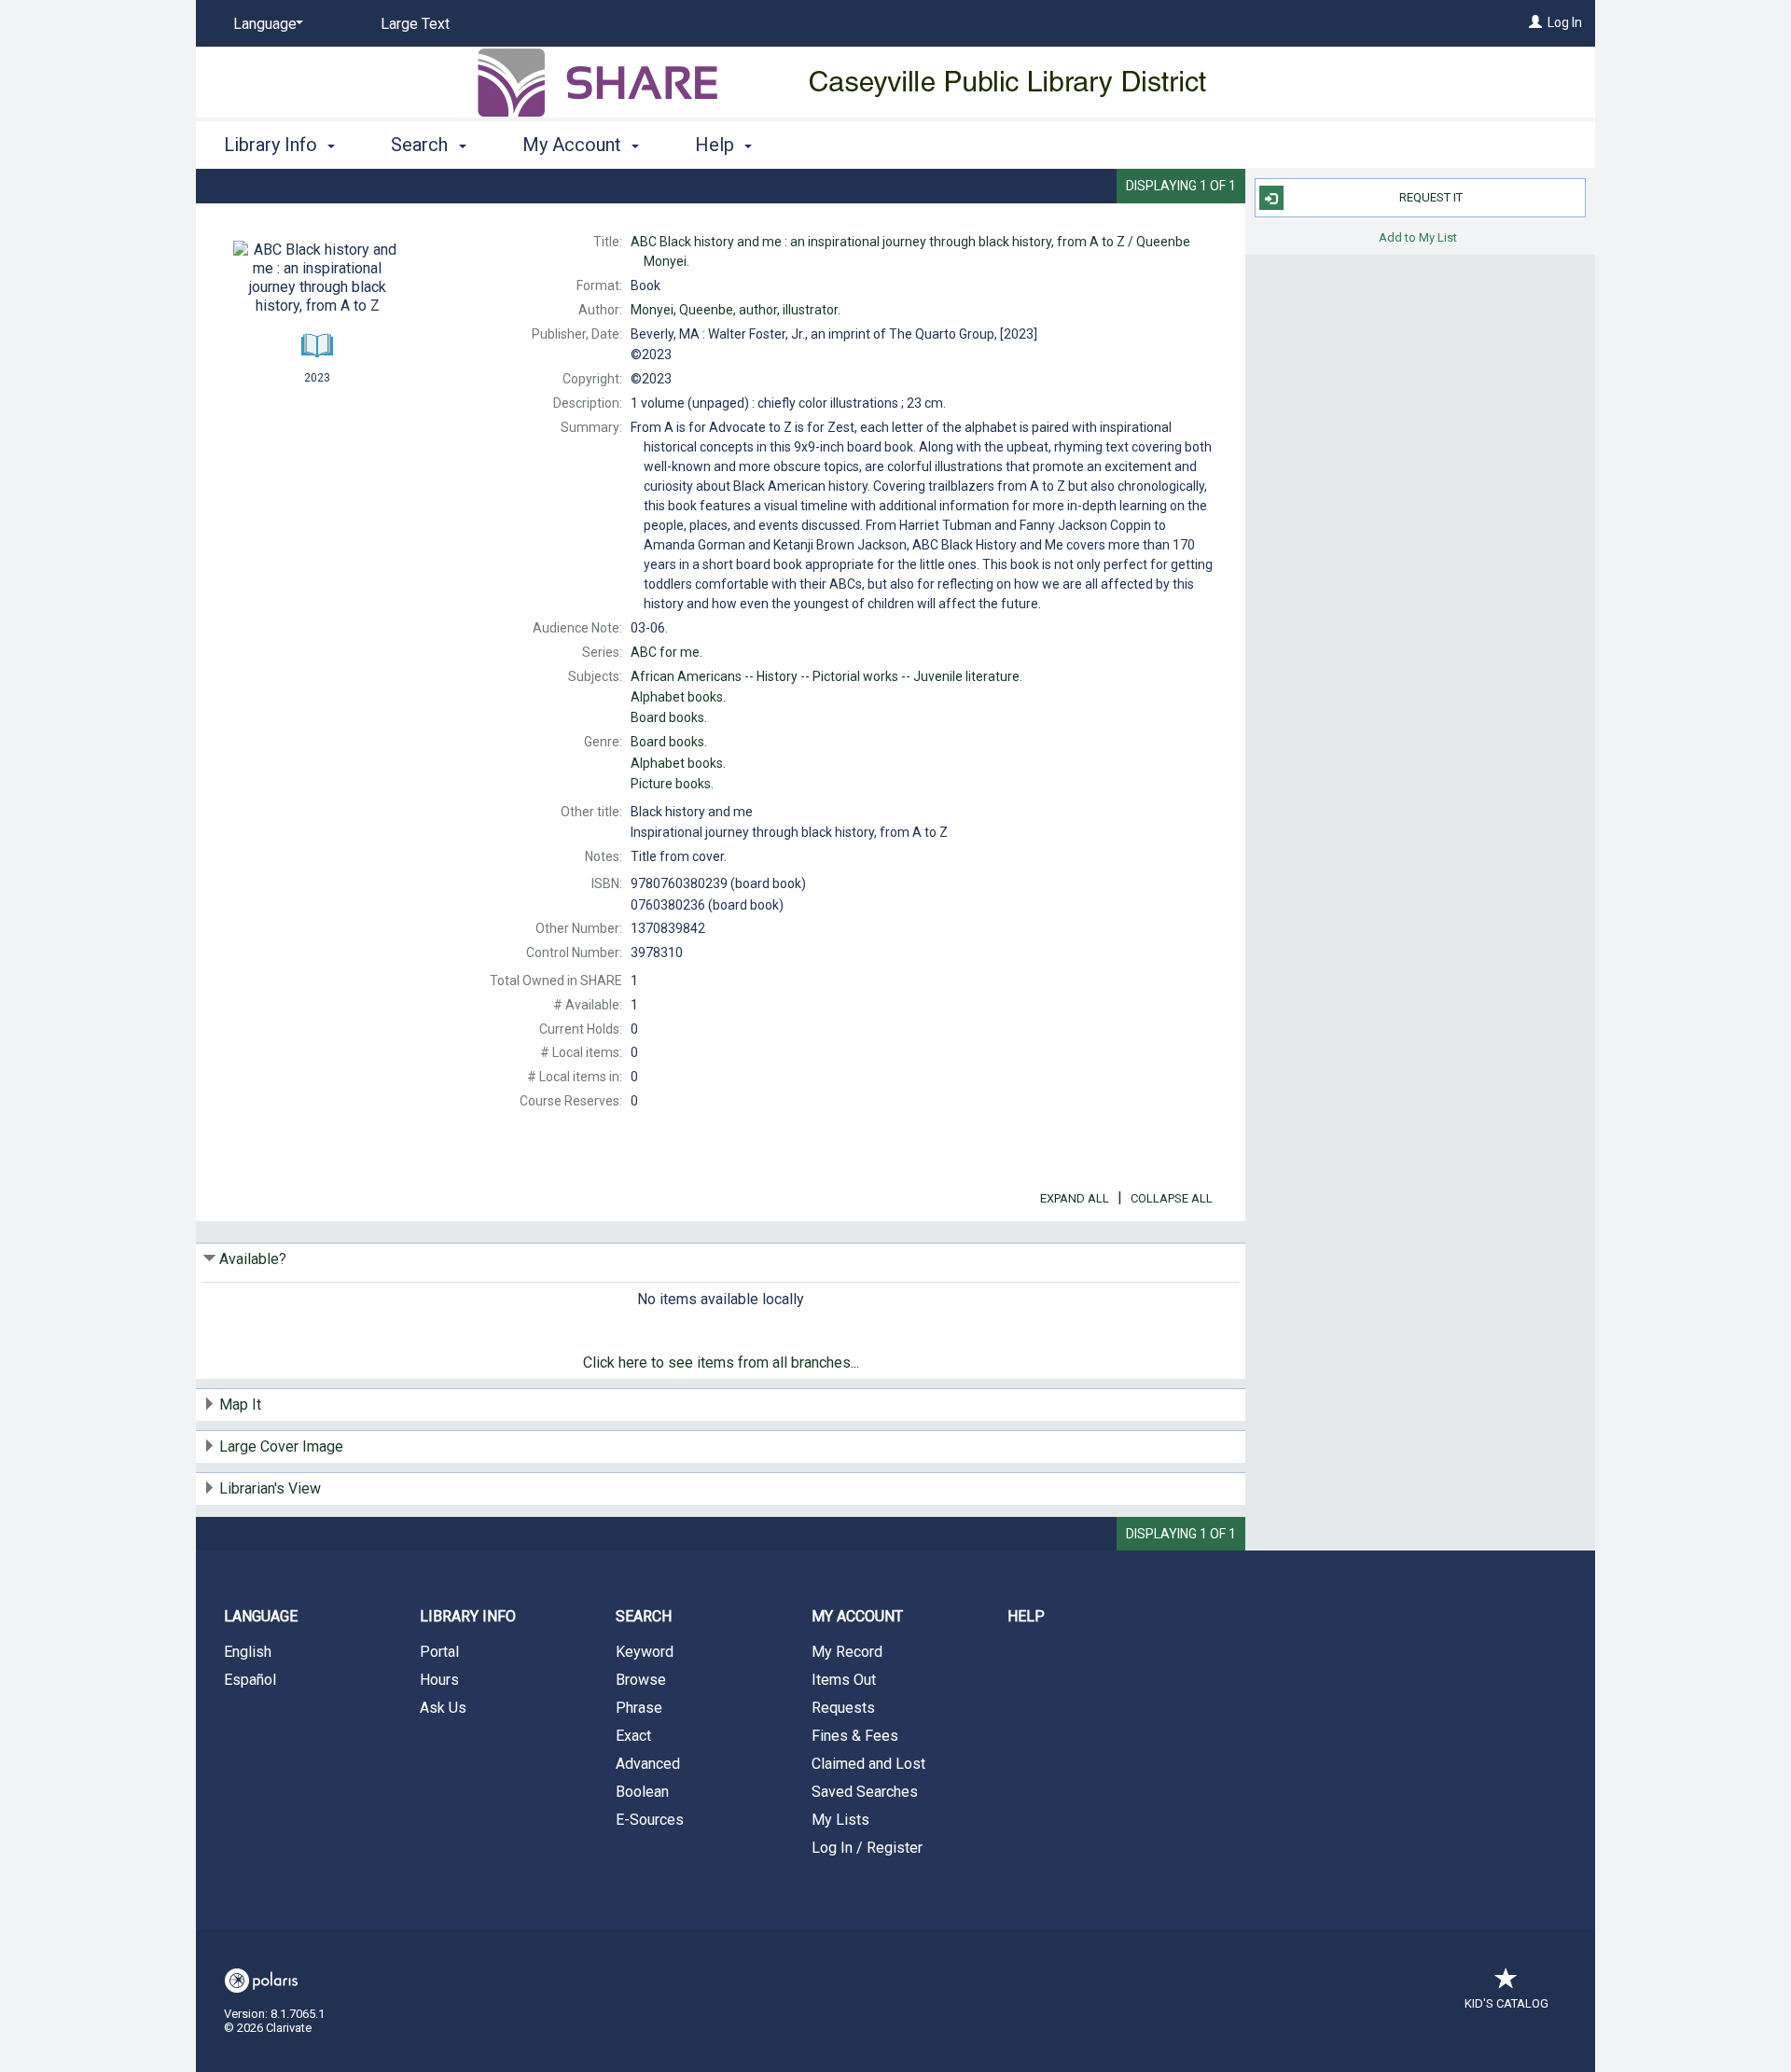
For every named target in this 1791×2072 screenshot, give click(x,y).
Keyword (645, 1652)
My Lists (840, 1820)
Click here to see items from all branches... (721, 1363)
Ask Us (443, 1708)
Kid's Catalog (1506, 2003)
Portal (439, 1652)
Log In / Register (867, 1848)
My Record (847, 1652)
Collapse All (1172, 1198)
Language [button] (261, 1616)
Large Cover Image (281, 1446)
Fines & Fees (855, 1736)
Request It (1431, 197)
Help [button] (717, 145)
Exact (633, 1736)
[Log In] (1535, 22)
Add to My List (1418, 236)
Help (1026, 1616)
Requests (843, 1708)
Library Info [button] (273, 145)
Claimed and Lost (868, 1764)
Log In (1565, 22)
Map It (240, 1405)
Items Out (844, 1680)
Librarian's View (270, 1488)
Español (250, 1680)
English (248, 1652)
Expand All (1075, 1198)
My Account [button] (574, 145)
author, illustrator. (736, 310)
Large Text (415, 24)
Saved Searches (865, 1792)
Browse (641, 1680)
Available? (253, 1259)
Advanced (648, 1764)
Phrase (639, 1708)
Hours (439, 1680)
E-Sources (650, 1820)
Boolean (642, 1792)
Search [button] (422, 145)
